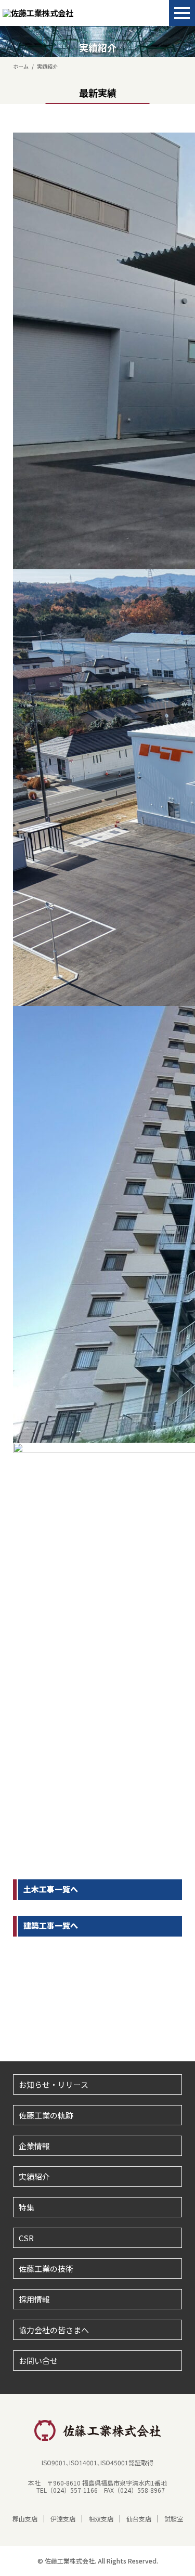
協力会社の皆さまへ (54, 2330)
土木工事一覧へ (51, 1889)
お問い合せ (38, 2361)
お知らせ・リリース (54, 2084)
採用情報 (34, 2299)
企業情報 (34, 2146)
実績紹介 (34, 2176)
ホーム (21, 66)
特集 (27, 2207)
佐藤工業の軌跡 (46, 2115)
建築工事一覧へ (51, 1925)
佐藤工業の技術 (46, 2268)
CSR (26, 2238)
